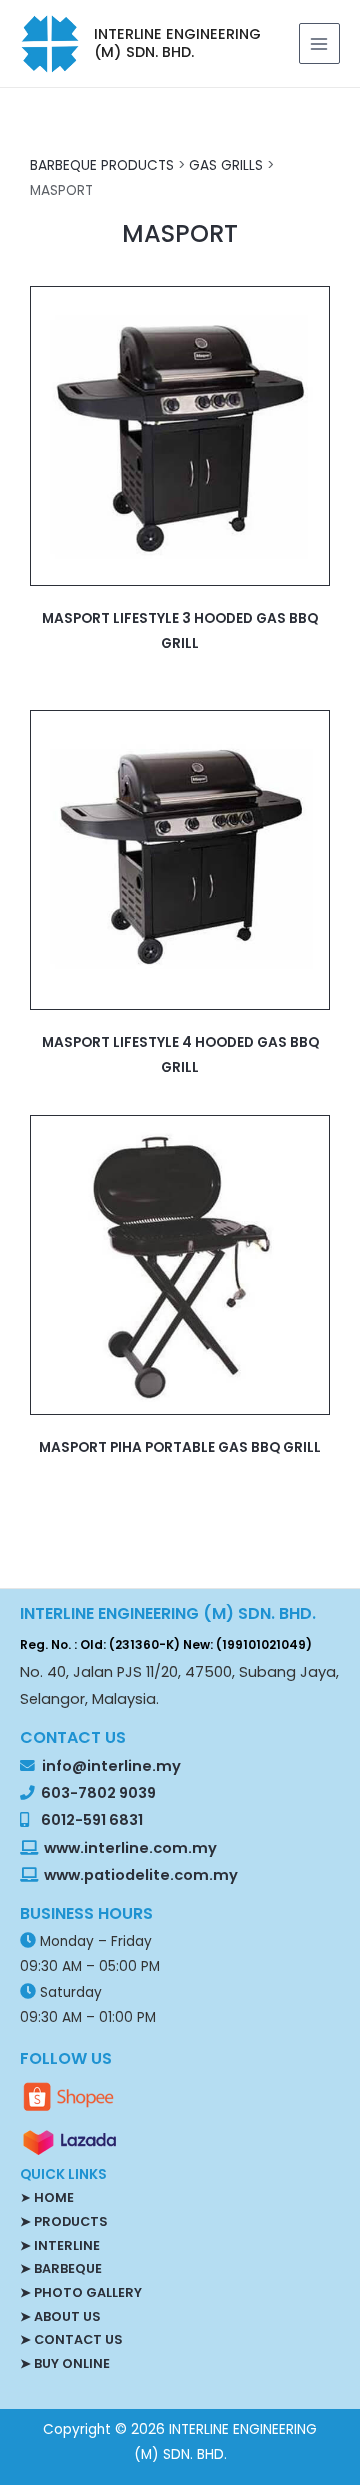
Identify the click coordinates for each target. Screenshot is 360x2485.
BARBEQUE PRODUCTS (102, 165)
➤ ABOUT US (60, 2316)
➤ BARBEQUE (61, 2268)
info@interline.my (110, 1766)
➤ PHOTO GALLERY (81, 2292)
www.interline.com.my (130, 1848)
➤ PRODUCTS (63, 2221)
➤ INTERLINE (60, 2245)
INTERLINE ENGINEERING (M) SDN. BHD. (177, 43)
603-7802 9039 (98, 1793)
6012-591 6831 (92, 1820)
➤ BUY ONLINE (65, 2363)
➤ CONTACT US (71, 2339)
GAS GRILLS (226, 165)
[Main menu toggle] (319, 43)
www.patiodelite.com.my (139, 1875)
